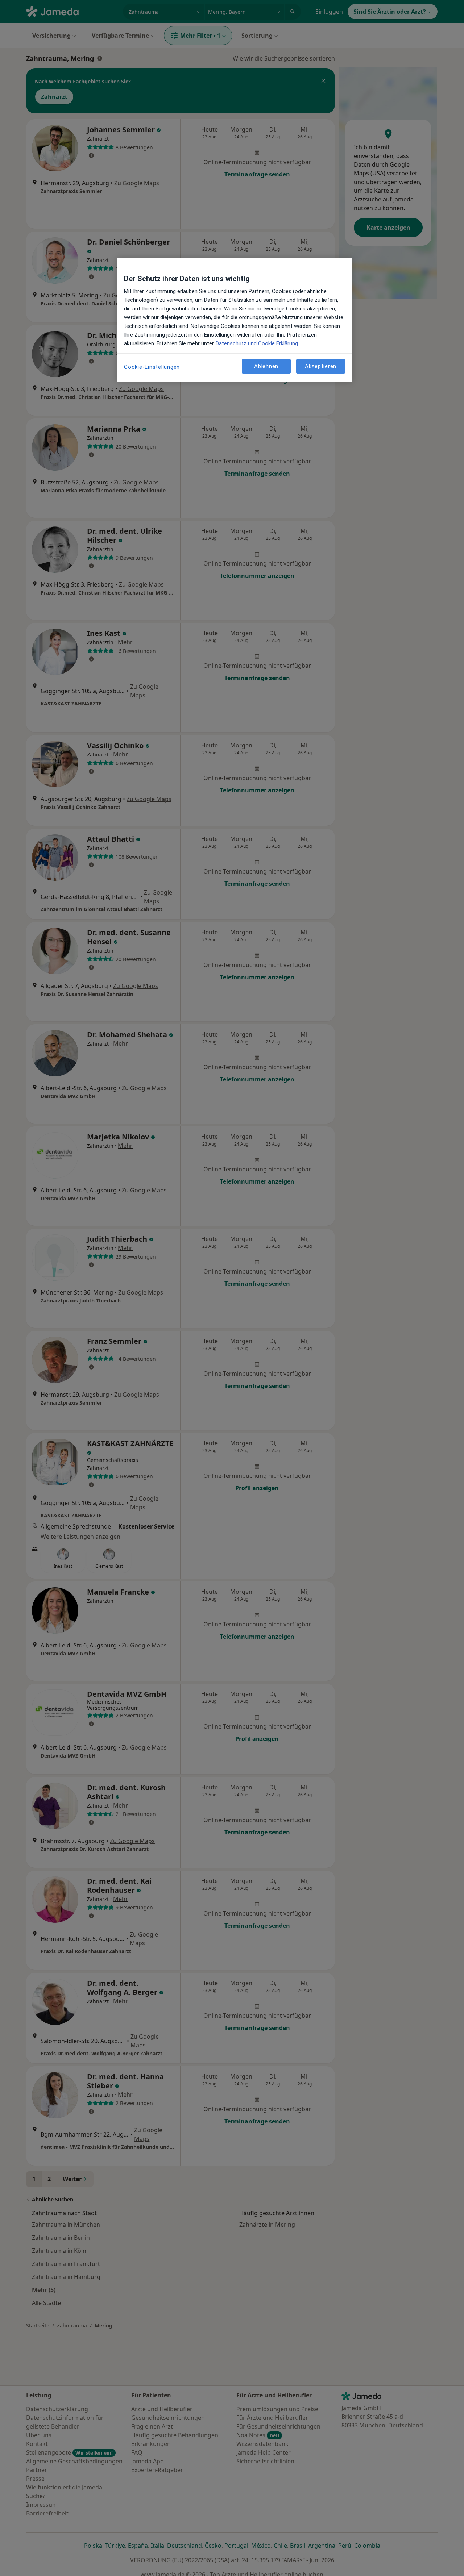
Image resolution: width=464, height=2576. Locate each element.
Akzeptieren (321, 366)
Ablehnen (266, 366)
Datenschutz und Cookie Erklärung (257, 343)
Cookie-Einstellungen (152, 367)
